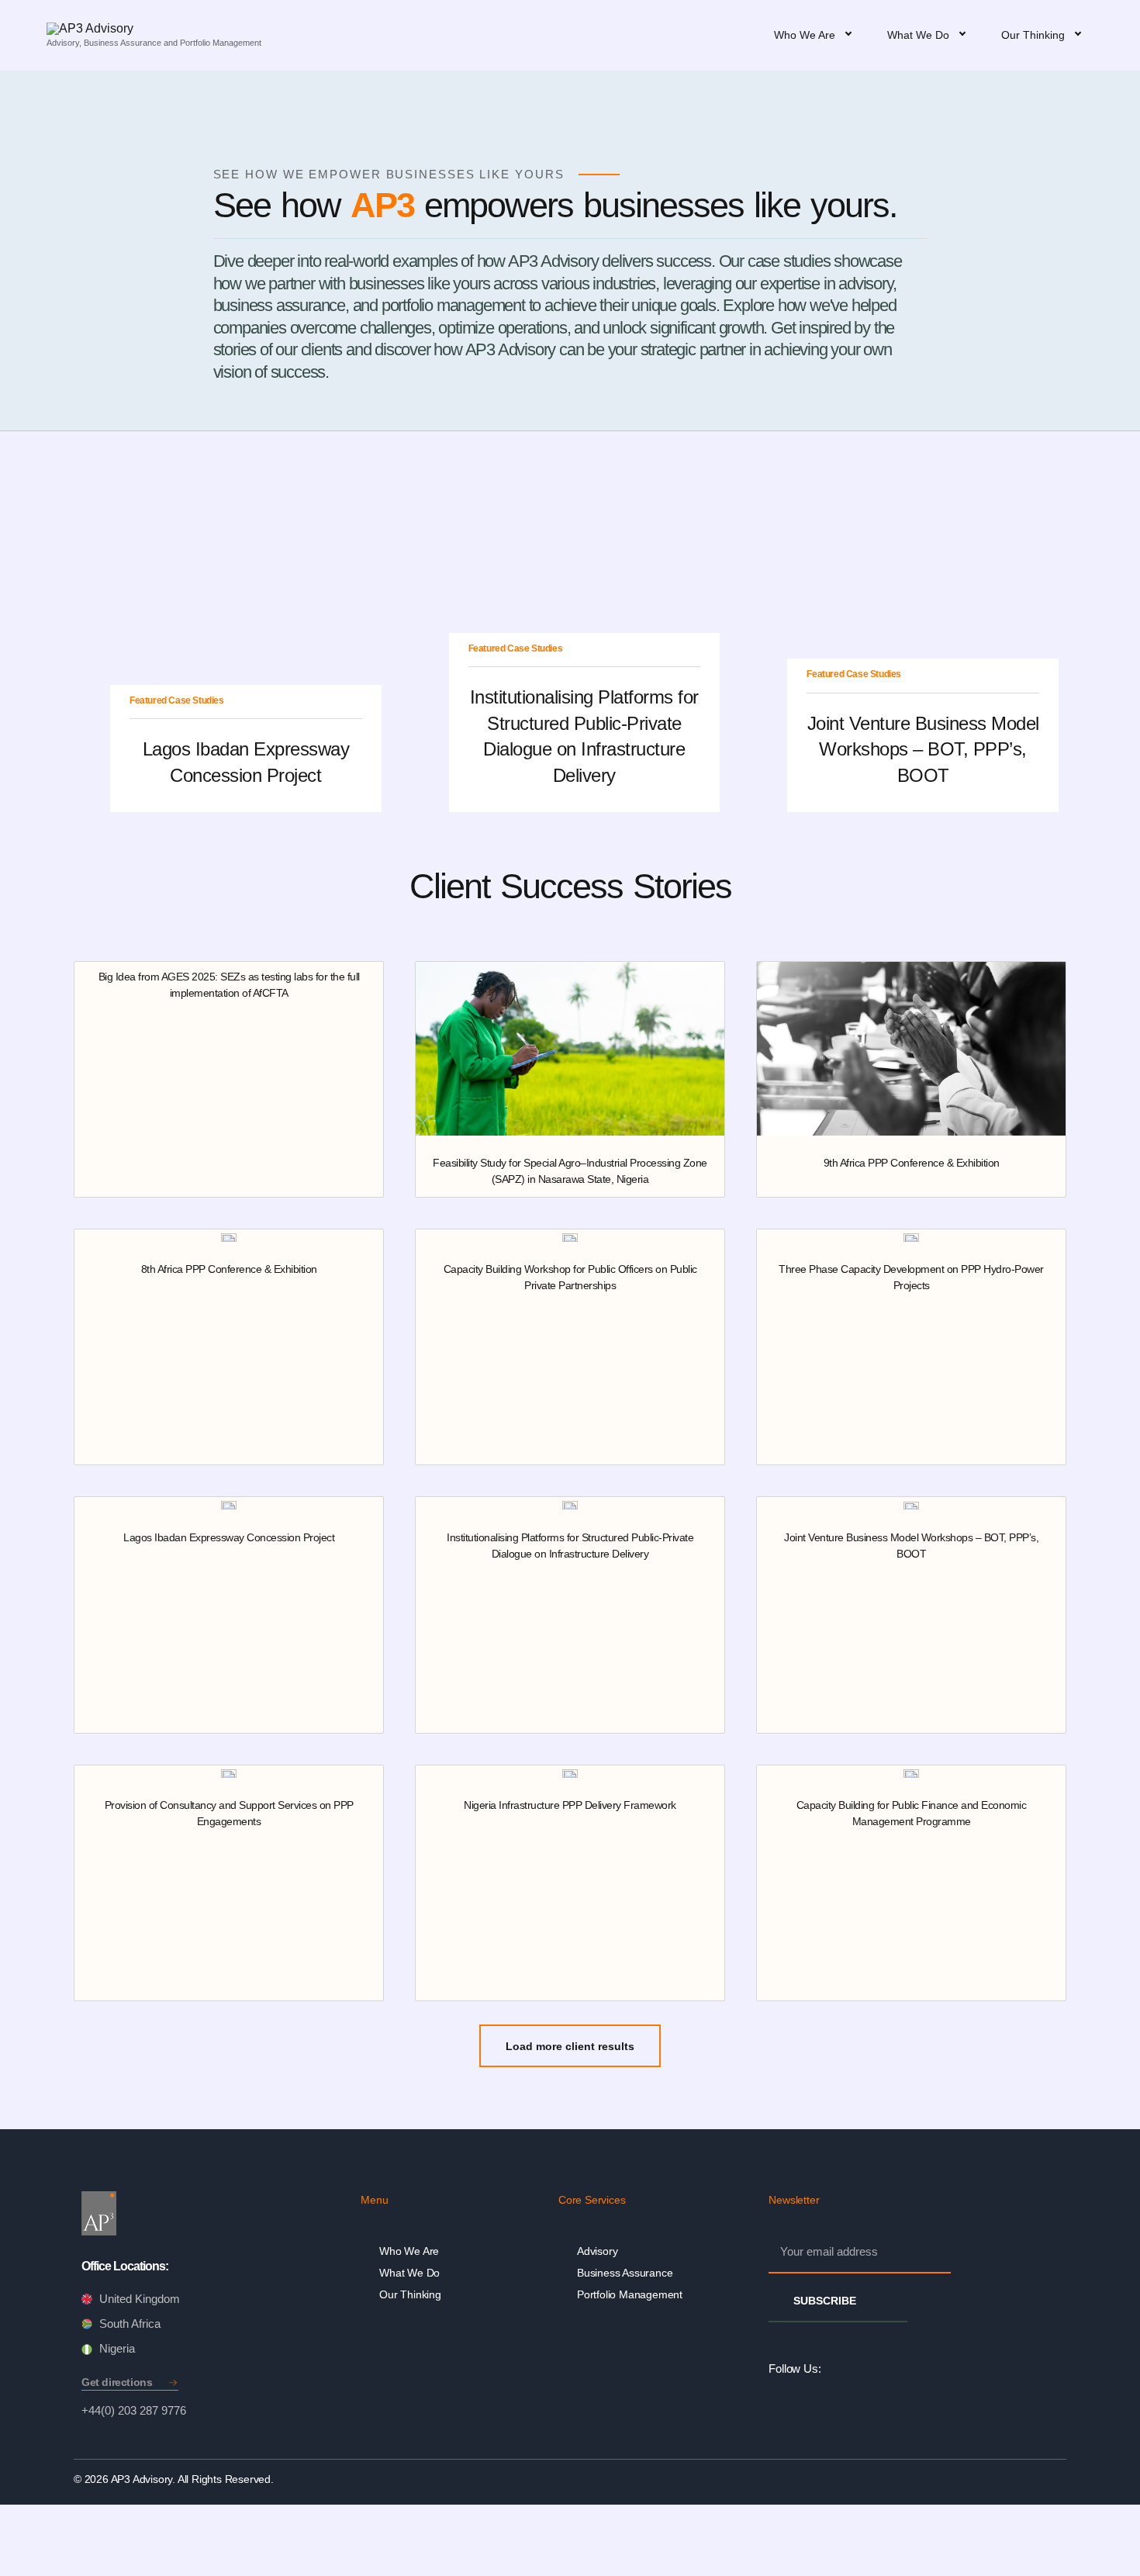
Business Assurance (625, 2273)
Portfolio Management (630, 2294)
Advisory (597, 2251)
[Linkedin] (836, 2369)
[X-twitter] (906, 2369)
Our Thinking (410, 2294)
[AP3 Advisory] (154, 29)
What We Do (409, 2273)
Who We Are (409, 2251)
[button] (570, 2046)
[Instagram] (871, 2369)
